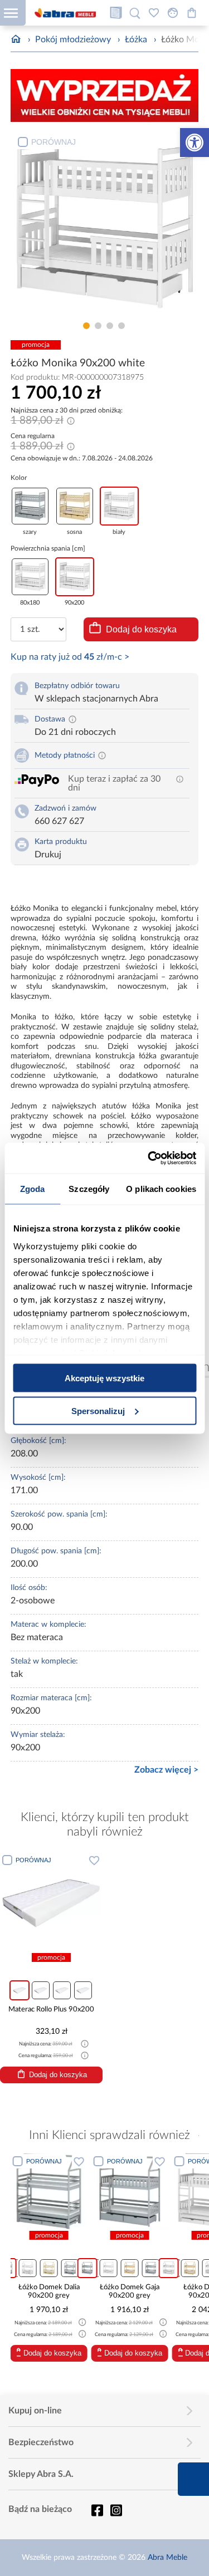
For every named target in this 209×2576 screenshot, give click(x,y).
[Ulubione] (154, 13)
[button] (195, 143)
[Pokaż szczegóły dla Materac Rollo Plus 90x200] (51, 1902)
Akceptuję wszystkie (104, 1378)
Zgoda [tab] (33, 1189)
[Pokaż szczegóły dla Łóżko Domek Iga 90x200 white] (138, 2191)
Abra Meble (167, 2558)
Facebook (97, 2510)
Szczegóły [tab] (89, 1189)
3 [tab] (110, 326)
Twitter (116, 2510)
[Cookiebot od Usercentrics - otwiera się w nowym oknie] (149, 1158)
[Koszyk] (192, 13)
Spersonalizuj (98, 1410)
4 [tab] (121, 326)
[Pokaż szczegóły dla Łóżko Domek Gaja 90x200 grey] (57, 2191)
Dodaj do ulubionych (94, 1860)
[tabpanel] (105, 224)
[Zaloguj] (173, 13)
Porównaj (54, 142)
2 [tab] (98, 326)
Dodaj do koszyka (141, 629)
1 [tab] (86, 326)
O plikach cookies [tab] (161, 1189)
